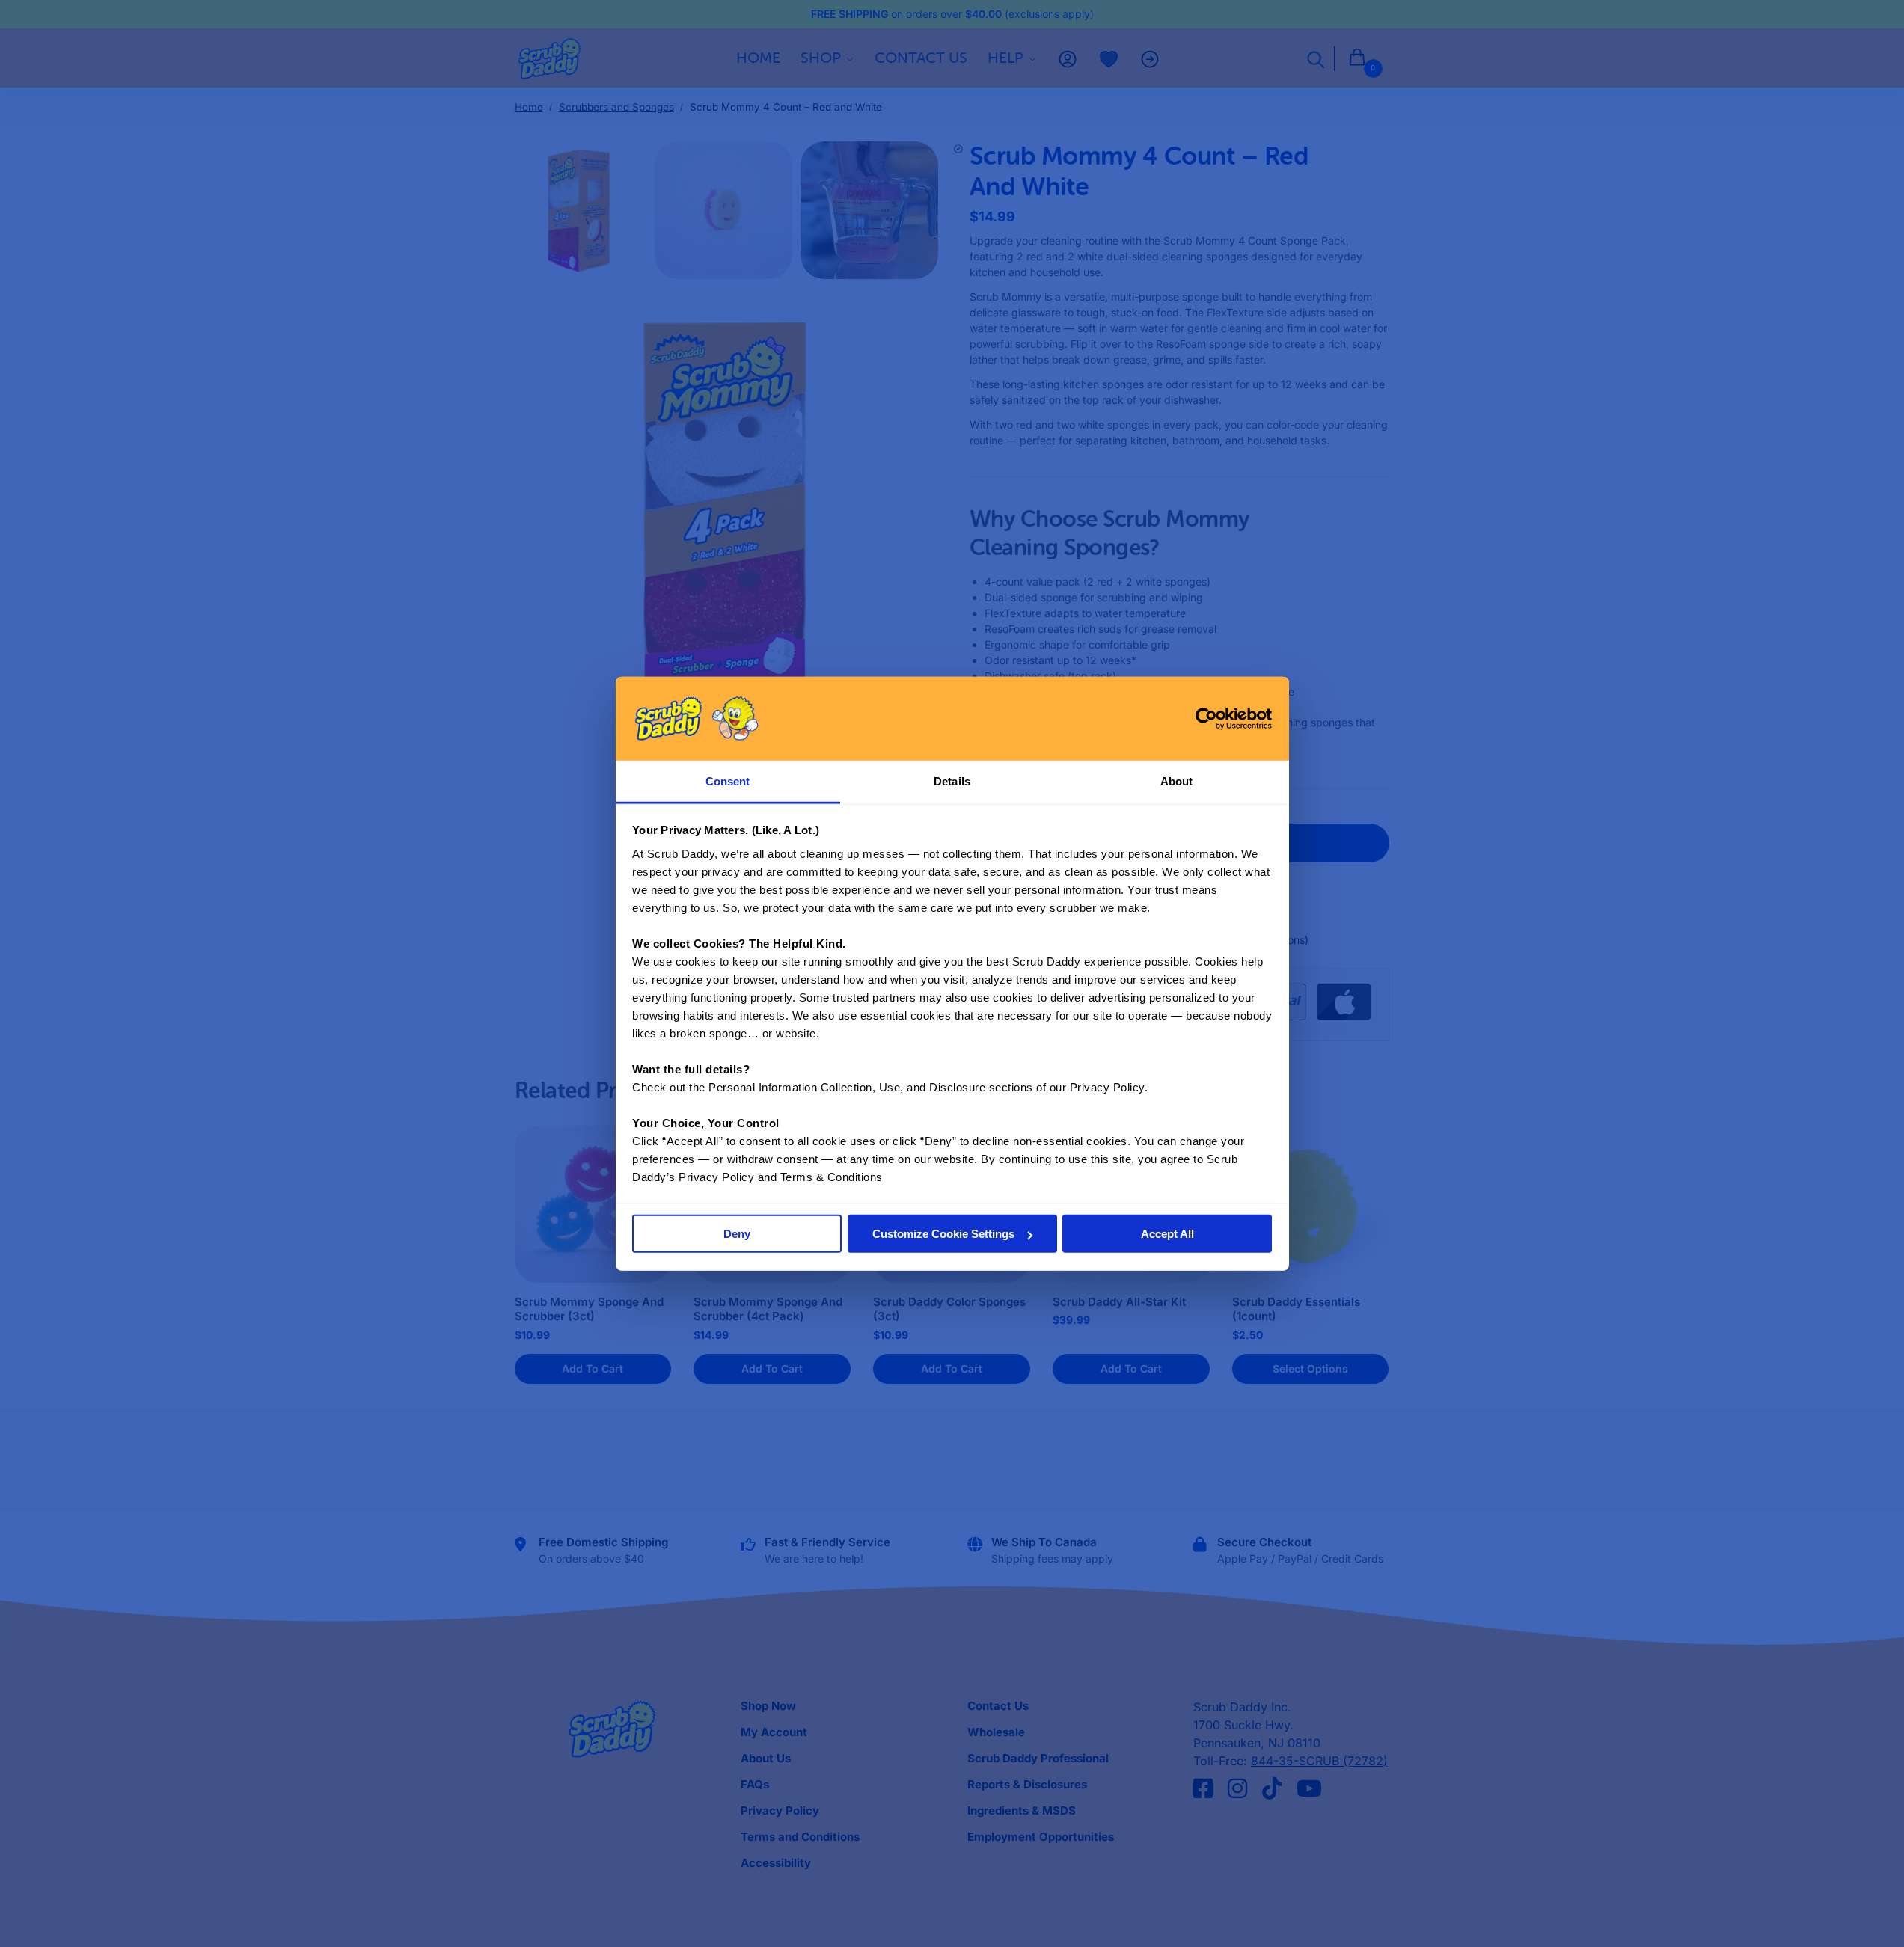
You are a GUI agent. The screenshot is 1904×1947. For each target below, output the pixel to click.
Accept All (1167, 1234)
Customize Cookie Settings (943, 1234)
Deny (737, 1234)
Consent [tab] (728, 781)
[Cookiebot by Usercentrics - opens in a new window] (1206, 718)
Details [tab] (952, 781)
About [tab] (1177, 781)
